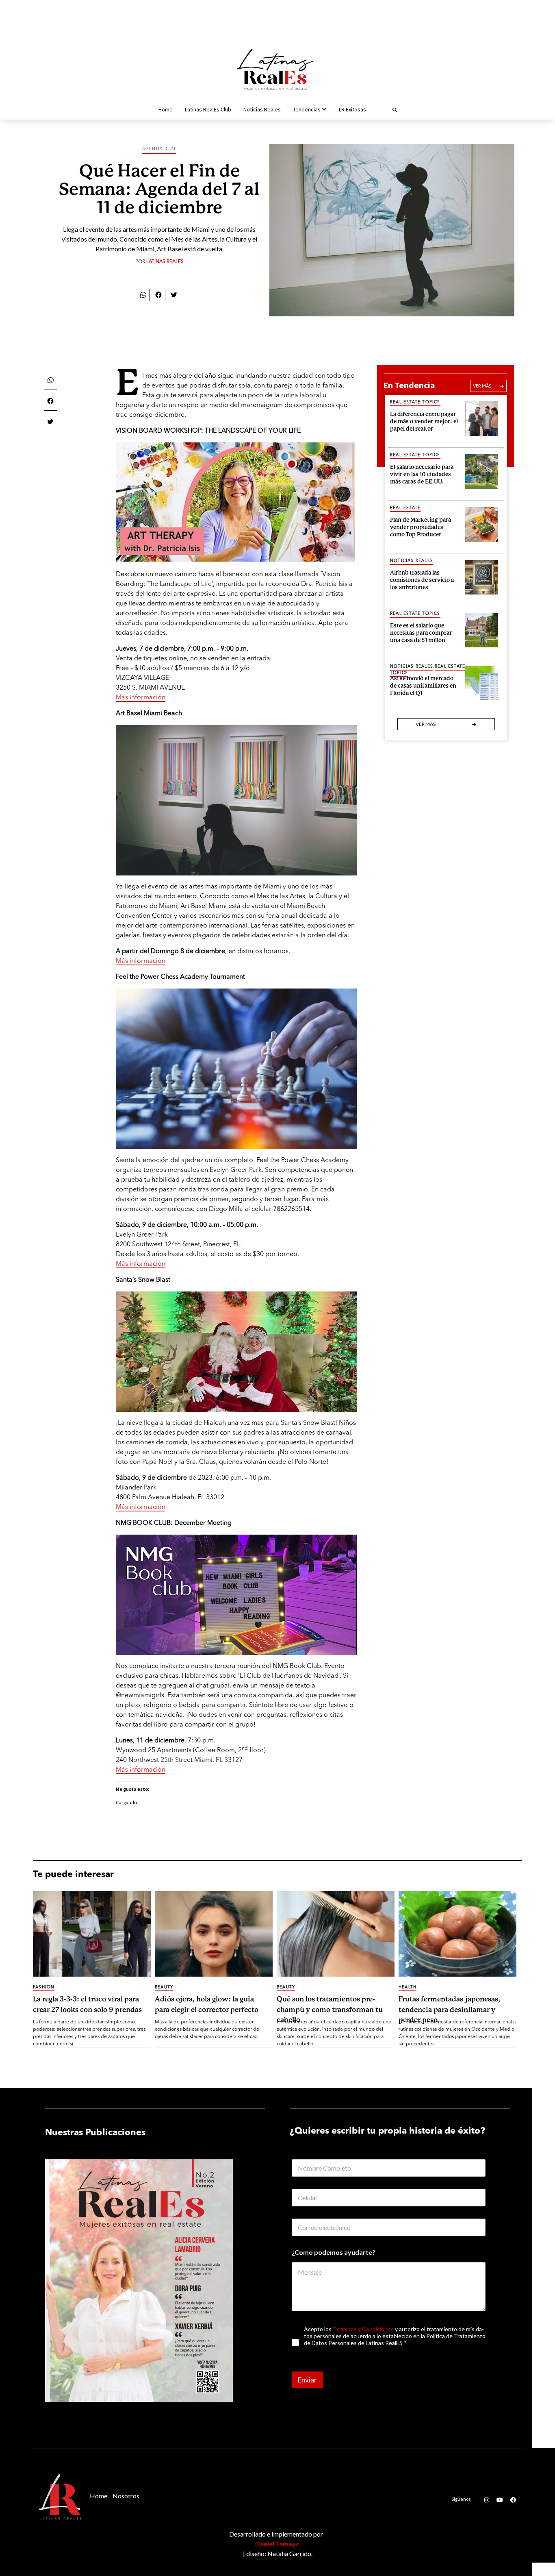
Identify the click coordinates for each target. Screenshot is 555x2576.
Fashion (44, 1987)
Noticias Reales (262, 109)
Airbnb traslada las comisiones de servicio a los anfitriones (422, 579)
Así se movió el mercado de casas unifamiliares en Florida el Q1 (423, 685)
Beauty (164, 1987)
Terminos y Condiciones (363, 2329)
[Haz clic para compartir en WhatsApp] (143, 294)
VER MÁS (482, 386)
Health (408, 1987)
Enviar (307, 2380)
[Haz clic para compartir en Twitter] (174, 294)
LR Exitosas (352, 109)
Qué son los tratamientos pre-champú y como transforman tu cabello (330, 2009)
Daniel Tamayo (277, 2544)
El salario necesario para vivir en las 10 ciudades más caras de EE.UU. (422, 473)
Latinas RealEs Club (208, 109)
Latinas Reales (165, 262)
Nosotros (126, 2496)
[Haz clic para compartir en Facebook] (158, 294)
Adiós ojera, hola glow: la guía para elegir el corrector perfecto (207, 2004)
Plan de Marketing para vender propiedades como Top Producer (421, 526)
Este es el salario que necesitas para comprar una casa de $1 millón (421, 632)
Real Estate (405, 508)
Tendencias (307, 109)
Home (166, 109)
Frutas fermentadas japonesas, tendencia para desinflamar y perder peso (449, 2009)
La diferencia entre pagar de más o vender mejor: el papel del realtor (424, 420)
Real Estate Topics (415, 402)
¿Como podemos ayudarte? (334, 2252)
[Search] (385, 109)
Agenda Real (159, 149)
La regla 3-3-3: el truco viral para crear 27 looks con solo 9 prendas (87, 2004)
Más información (141, 698)
